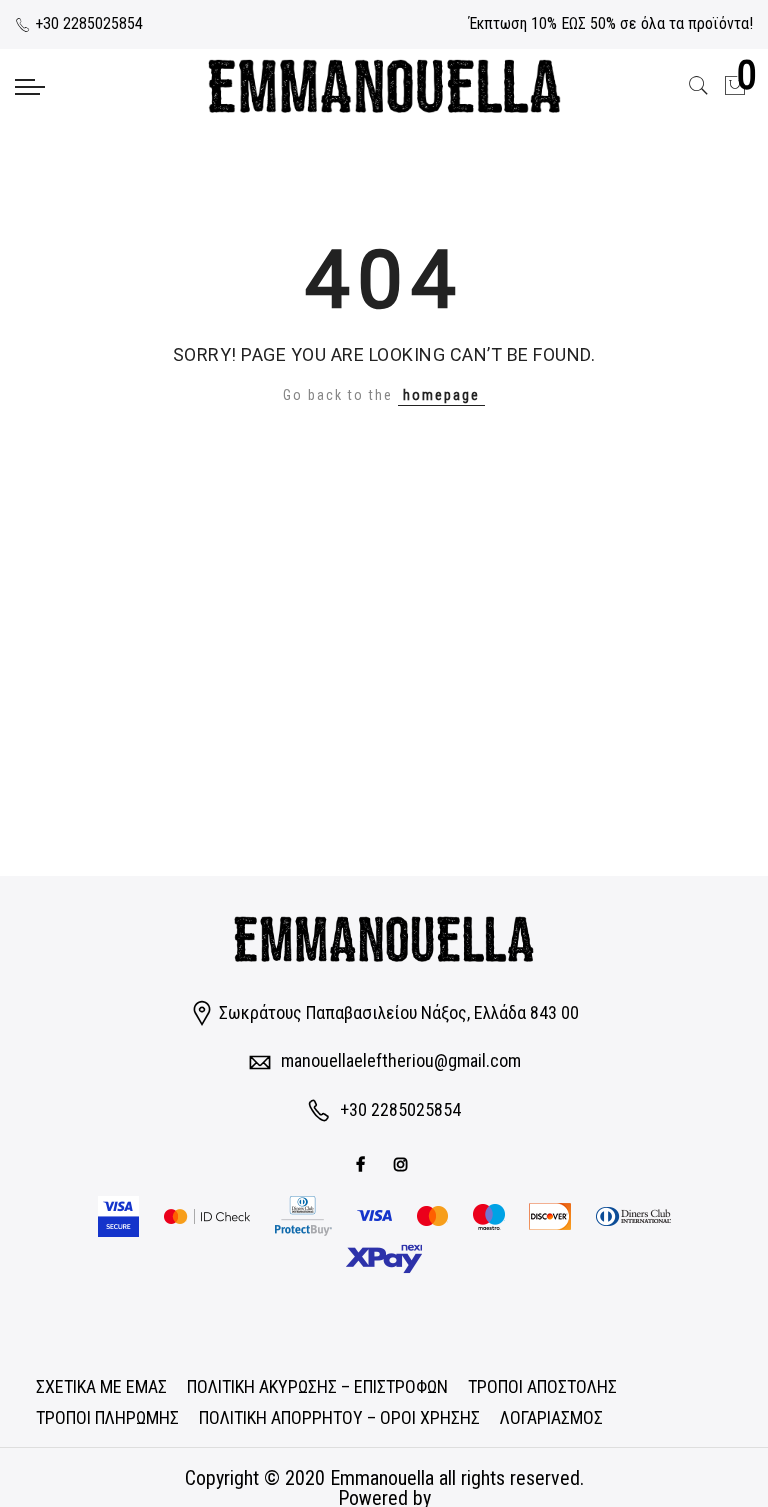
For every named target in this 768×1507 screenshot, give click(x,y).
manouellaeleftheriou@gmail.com (401, 1060)
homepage (441, 395)
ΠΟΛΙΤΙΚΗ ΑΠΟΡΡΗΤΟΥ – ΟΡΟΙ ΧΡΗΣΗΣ (339, 1417)
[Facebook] (363, 1162)
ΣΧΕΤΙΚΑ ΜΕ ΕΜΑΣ (101, 1386)
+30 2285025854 (87, 23)
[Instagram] (403, 1162)
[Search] (699, 86)
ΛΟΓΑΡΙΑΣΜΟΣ (551, 1417)
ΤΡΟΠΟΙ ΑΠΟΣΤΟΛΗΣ (542, 1386)
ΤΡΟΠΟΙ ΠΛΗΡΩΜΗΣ (107, 1417)
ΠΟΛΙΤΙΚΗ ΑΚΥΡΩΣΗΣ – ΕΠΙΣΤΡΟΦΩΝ (317, 1386)
